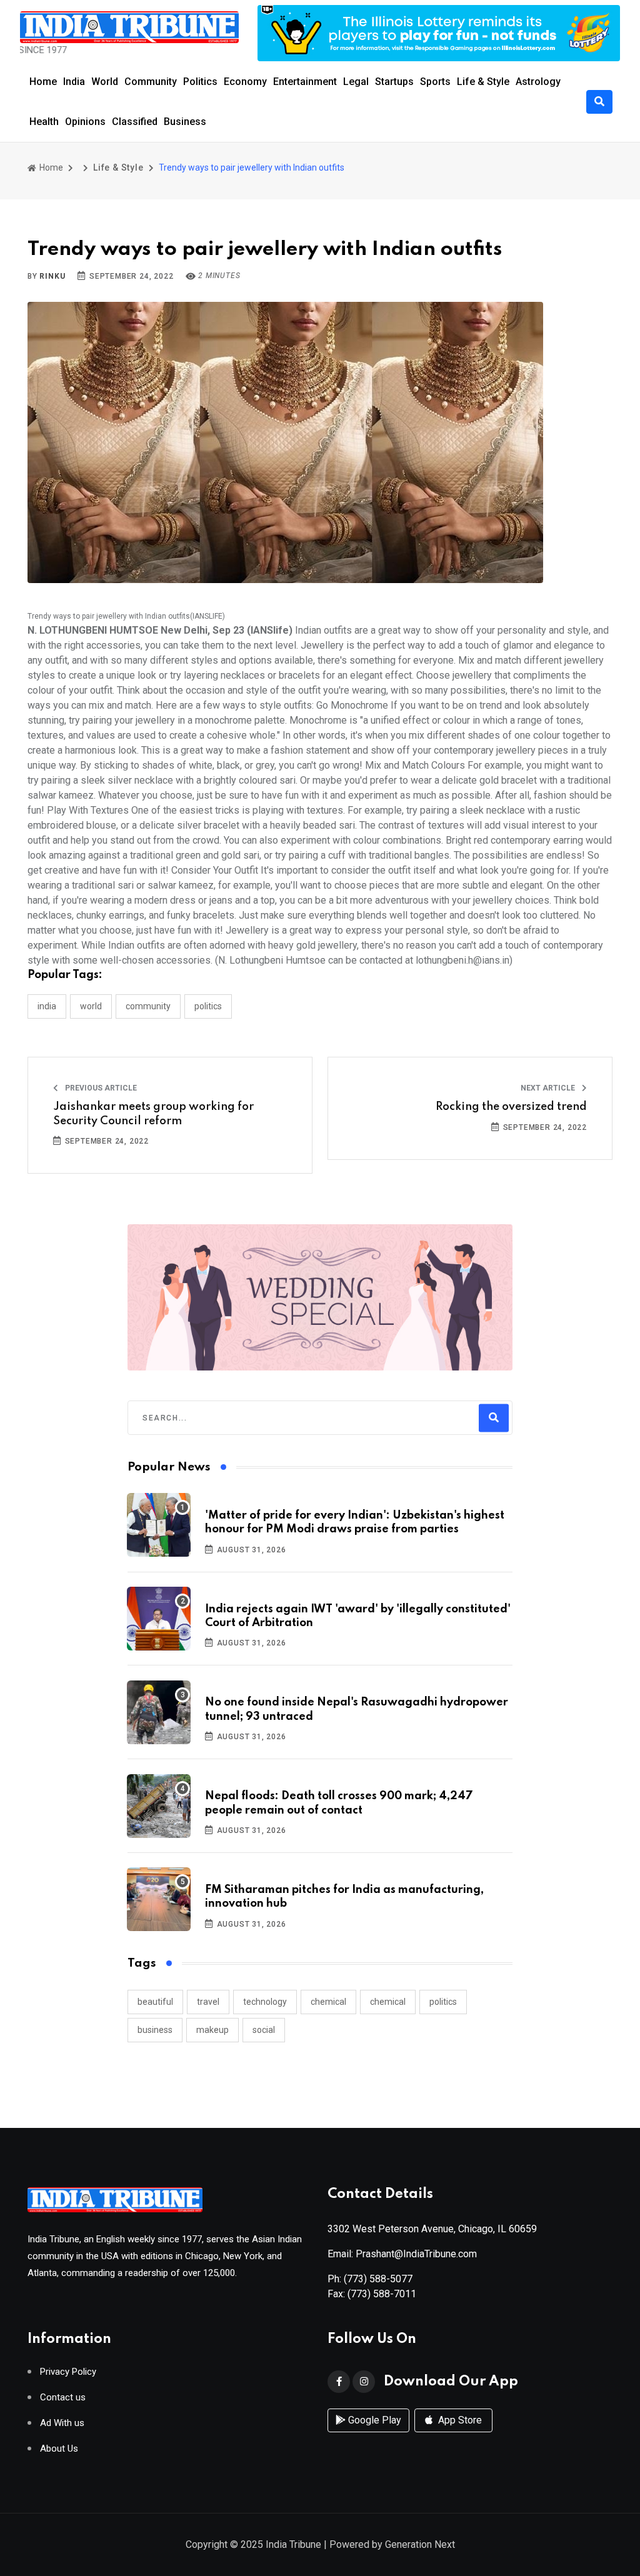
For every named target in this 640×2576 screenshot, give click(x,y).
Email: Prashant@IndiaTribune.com (402, 2254)
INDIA (47, 1006)
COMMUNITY (148, 1006)
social (264, 2030)
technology (265, 2002)
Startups (394, 82)
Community (151, 82)
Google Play (373, 2420)
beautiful (155, 2002)
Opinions (85, 122)
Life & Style (483, 82)
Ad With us (62, 2423)
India (74, 82)
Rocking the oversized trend (511, 1107)
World (105, 82)
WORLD (91, 1006)
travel (208, 2002)
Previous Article (100, 1088)
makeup (212, 2030)
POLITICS (208, 1006)
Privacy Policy (68, 2372)
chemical (328, 2002)
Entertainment (305, 82)
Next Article (549, 1088)
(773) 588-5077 (378, 2279)
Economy (245, 82)
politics (443, 2002)
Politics (200, 82)
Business (185, 122)
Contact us (63, 2398)
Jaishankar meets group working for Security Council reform (153, 1114)
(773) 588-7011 (382, 2294)
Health (44, 122)
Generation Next (420, 2544)
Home (43, 82)
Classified (135, 122)
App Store (459, 2420)
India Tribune (293, 2544)
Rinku (52, 276)
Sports (435, 82)
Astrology (538, 82)
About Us (59, 2449)
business (155, 2030)
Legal (356, 82)
